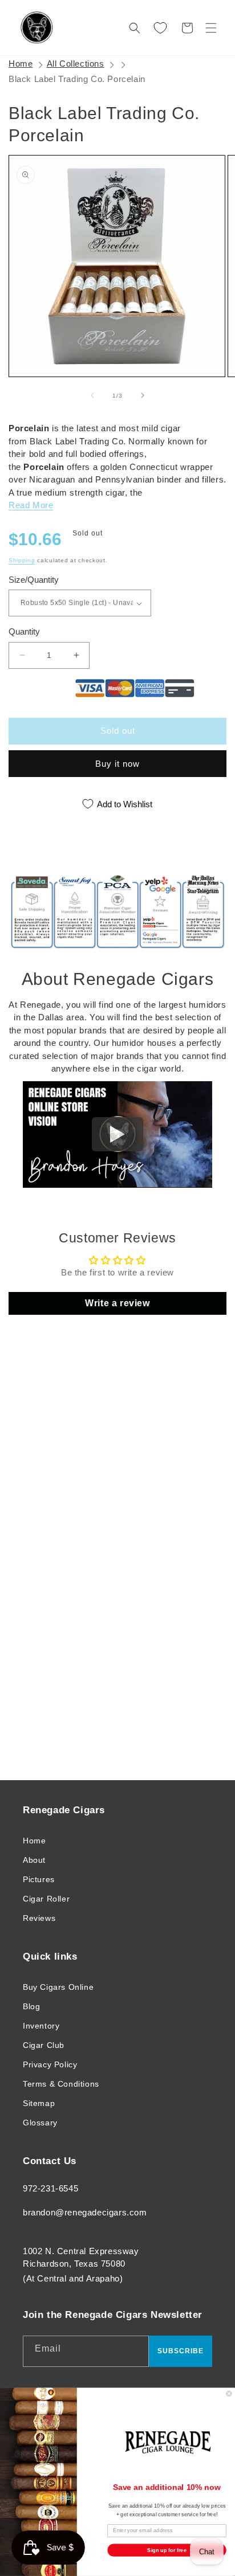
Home (21, 64)
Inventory (41, 2026)
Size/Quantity (34, 580)
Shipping (22, 560)
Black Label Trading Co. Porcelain (77, 79)
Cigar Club (44, 2045)
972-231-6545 (50, 2188)
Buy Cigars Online (58, 1987)
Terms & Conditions (61, 2084)
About (34, 1860)
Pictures (39, 1879)
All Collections (76, 64)
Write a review (117, 1303)
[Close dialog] (229, 2394)
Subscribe (181, 2351)
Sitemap (39, 2103)
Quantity (24, 631)
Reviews (39, 1918)
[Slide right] (143, 395)
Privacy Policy (50, 2064)
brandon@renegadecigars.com (85, 2212)
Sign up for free (167, 2550)
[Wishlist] (160, 28)
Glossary (40, 2123)
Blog (31, 2006)
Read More (31, 505)
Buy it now (117, 764)
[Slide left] (92, 395)
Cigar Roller (46, 1899)
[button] (211, 28)
